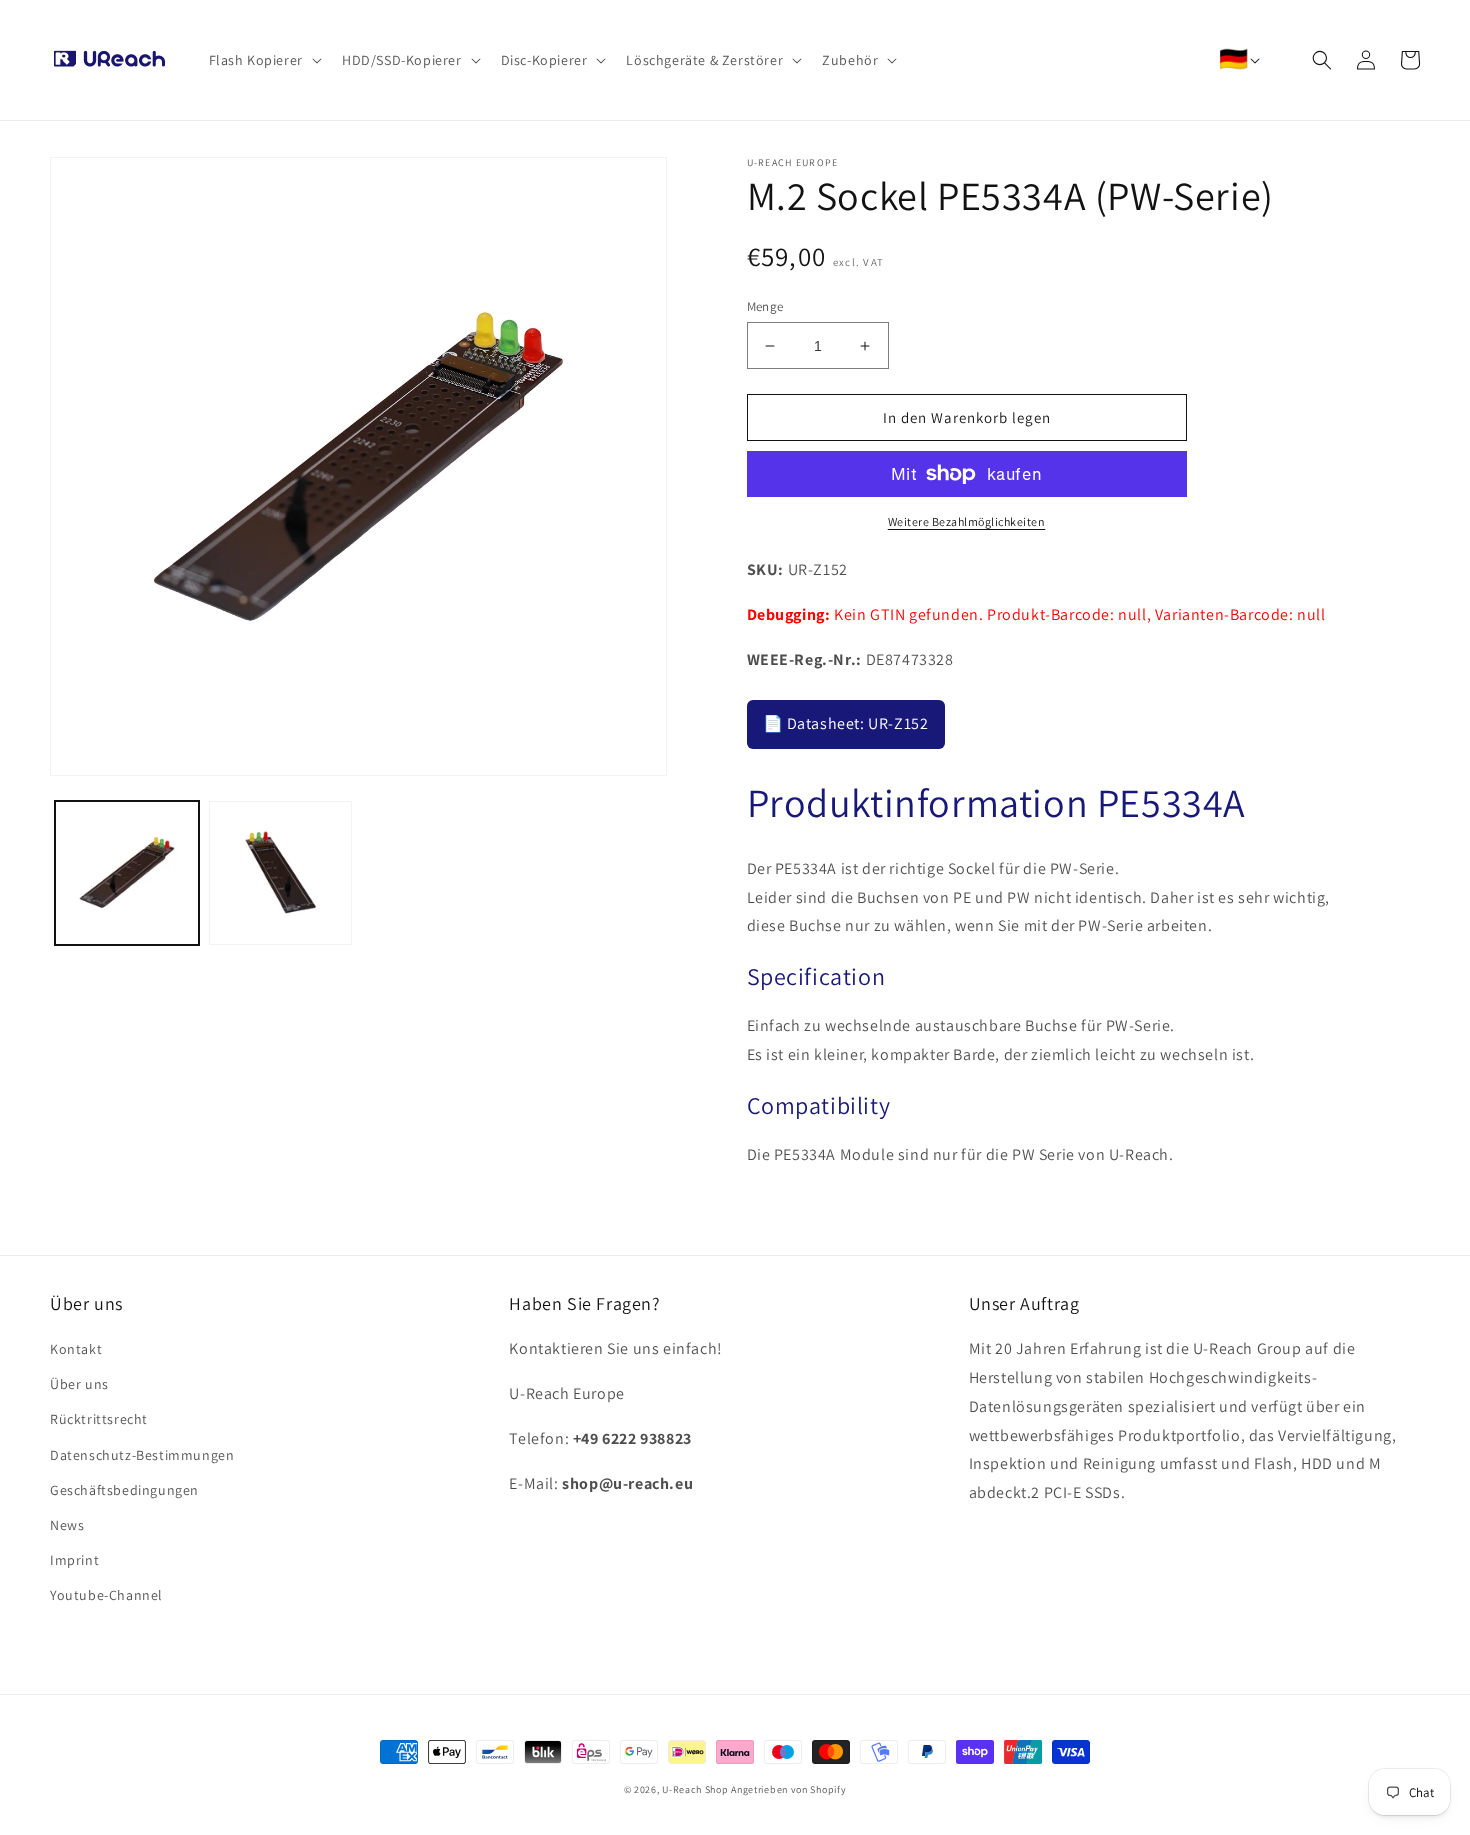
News (67, 1525)
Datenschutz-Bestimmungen (142, 1455)
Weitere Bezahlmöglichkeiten (967, 521)
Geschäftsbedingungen (124, 1490)
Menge (765, 306)
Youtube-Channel (106, 1595)
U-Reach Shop (695, 1789)
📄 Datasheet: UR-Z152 (846, 723)
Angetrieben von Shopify (788, 1789)
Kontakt (76, 1349)
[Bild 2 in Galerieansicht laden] (281, 873)
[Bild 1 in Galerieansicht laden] (127, 873)
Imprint (74, 1560)
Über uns (79, 1384)
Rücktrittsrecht (99, 1419)
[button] (263, 60)
